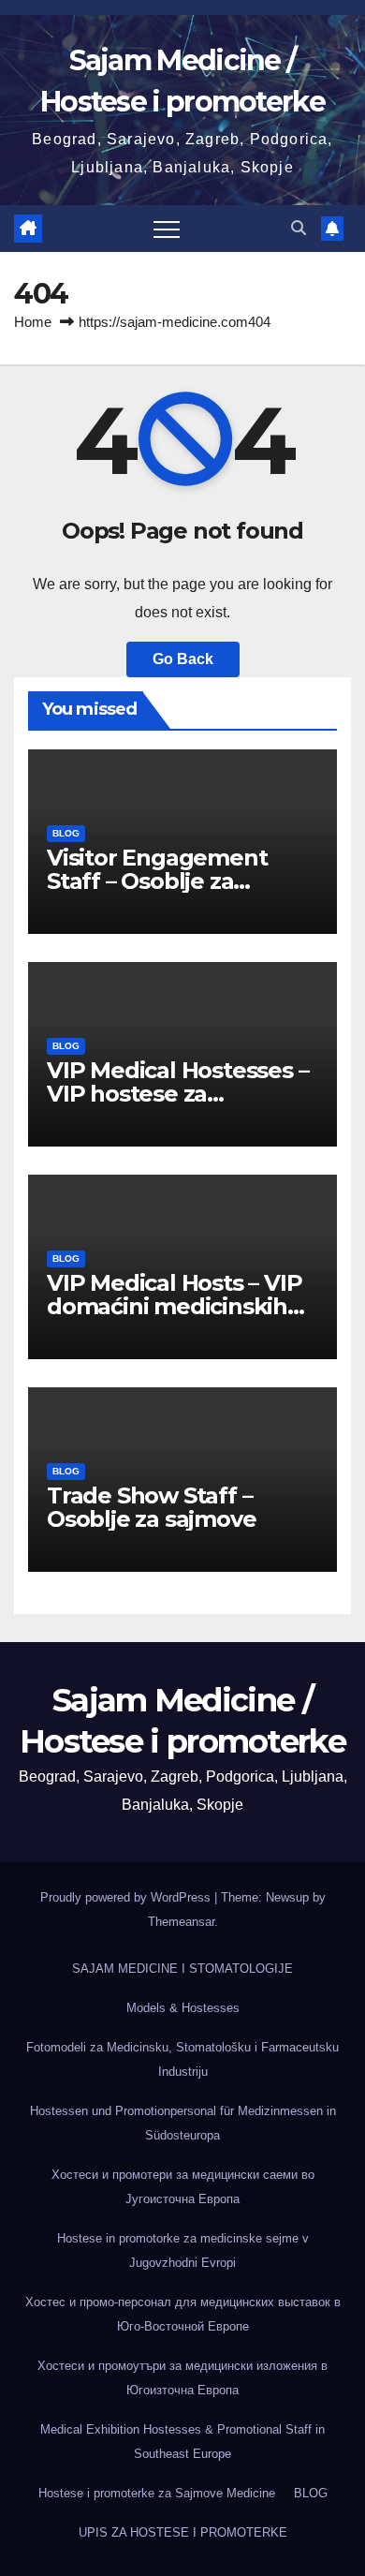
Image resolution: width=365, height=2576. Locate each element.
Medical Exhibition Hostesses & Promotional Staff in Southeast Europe (182, 2442)
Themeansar (181, 1922)
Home (33, 322)
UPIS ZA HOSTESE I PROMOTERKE (183, 2532)
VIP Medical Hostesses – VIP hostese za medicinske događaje (177, 1094)
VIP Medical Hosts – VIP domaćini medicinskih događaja (174, 1306)
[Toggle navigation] (167, 229)
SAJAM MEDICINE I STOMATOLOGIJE (182, 1969)
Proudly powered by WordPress (127, 1897)
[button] (299, 228)
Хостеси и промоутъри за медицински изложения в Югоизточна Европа (182, 2378)
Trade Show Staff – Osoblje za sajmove (151, 1507)
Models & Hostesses (183, 2008)
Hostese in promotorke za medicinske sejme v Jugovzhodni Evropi (183, 2250)
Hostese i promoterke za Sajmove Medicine (157, 2493)
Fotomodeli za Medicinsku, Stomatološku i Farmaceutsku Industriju (182, 2059)
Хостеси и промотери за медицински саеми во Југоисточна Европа (183, 2187)
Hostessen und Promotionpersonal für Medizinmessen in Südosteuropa (183, 2123)
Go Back (183, 659)
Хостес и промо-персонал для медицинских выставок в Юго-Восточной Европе (183, 2314)
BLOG (66, 833)
